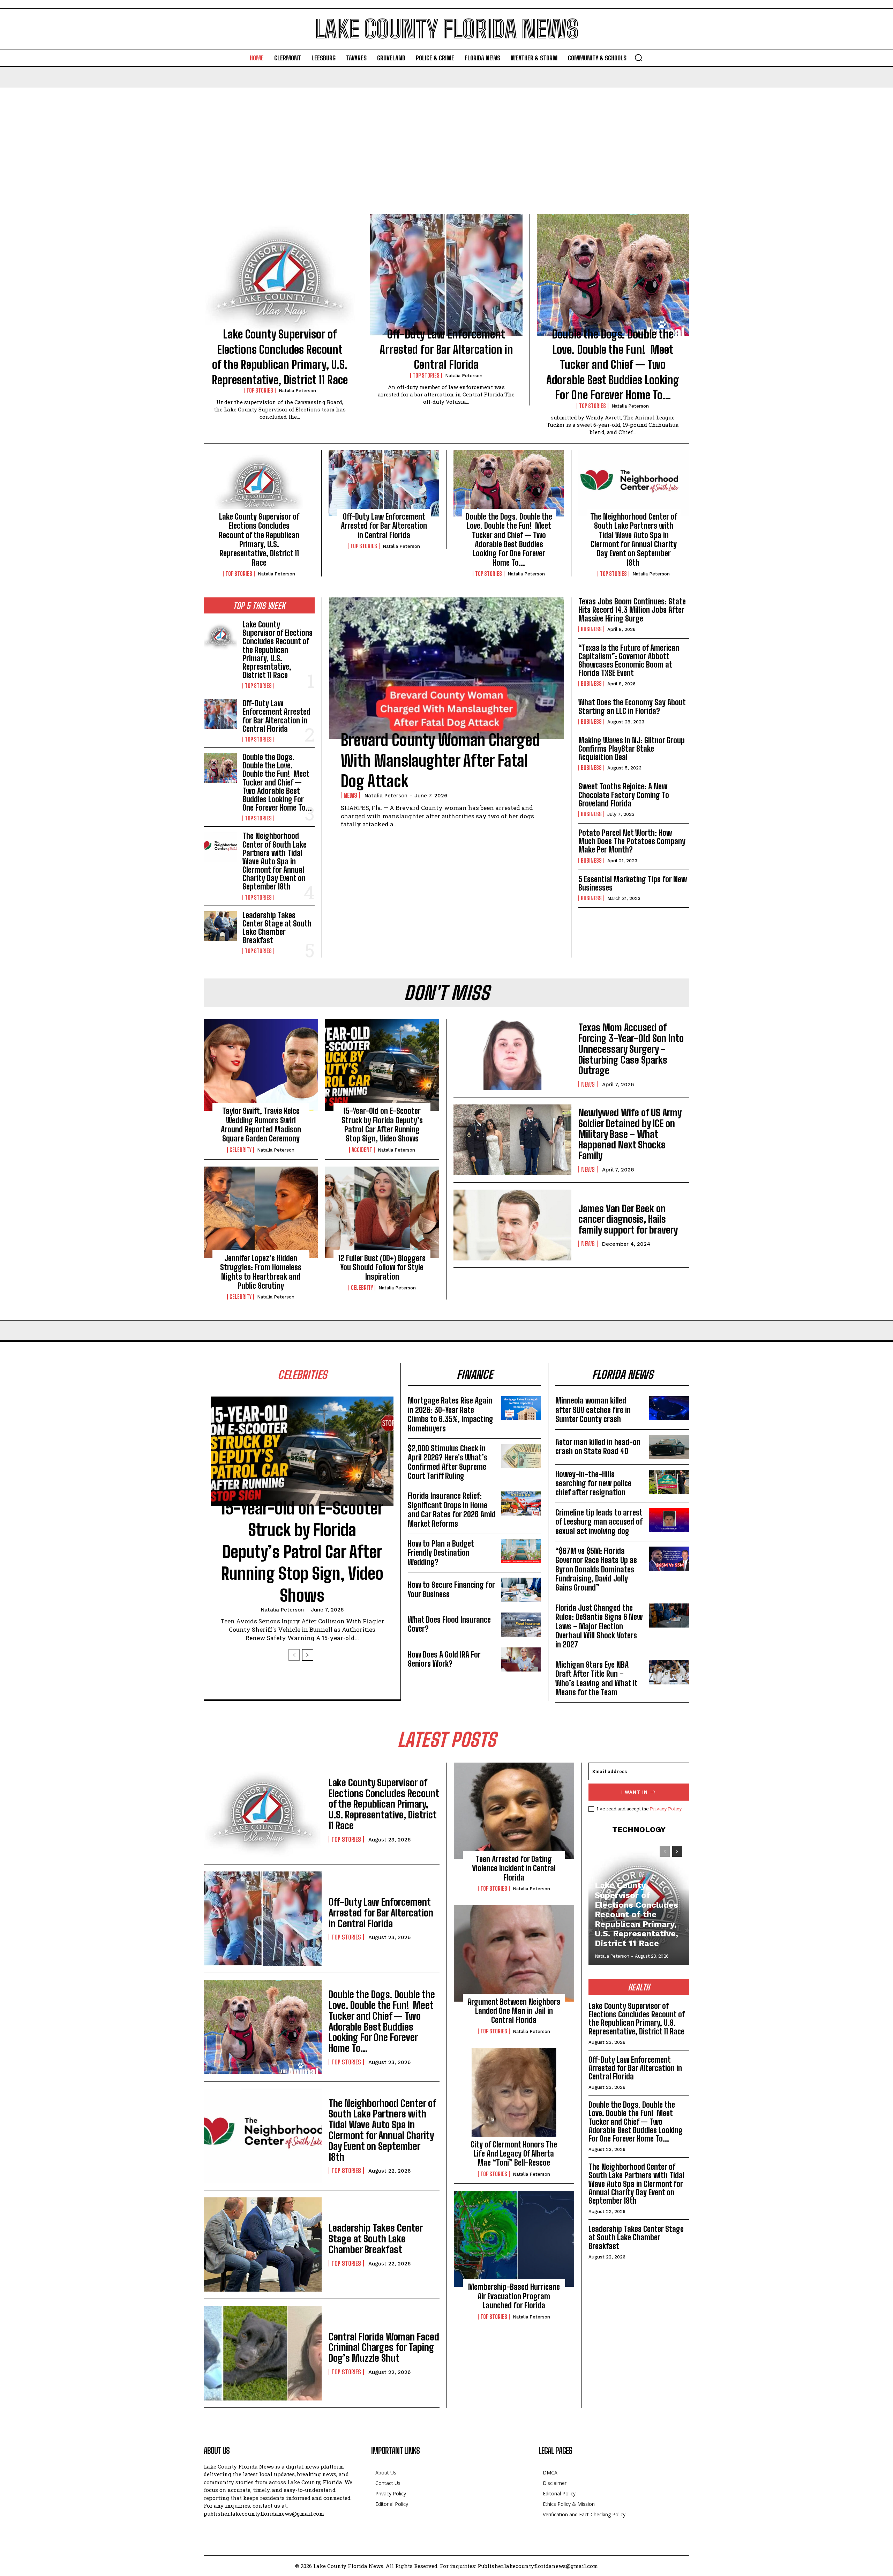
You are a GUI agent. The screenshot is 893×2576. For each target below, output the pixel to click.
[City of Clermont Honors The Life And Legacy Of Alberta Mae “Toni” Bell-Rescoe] (514, 2096)
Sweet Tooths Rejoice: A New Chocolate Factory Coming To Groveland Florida (624, 795)
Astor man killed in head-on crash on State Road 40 (598, 1447)
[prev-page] (294, 1655)
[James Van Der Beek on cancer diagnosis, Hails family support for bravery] (512, 1225)
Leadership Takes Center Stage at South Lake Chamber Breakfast (277, 928)
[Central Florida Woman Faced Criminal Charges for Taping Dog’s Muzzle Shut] (263, 2353)
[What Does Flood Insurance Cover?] (521, 1625)
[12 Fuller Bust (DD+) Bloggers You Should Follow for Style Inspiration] (382, 1212)
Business (591, 629)
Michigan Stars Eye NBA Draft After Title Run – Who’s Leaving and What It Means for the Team (596, 1678)
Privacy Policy (666, 1809)
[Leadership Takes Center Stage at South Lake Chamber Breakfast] (220, 926)
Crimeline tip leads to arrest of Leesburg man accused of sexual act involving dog (599, 1522)
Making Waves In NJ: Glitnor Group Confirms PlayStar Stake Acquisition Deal (632, 749)
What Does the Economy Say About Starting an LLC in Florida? (632, 706)
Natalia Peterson (297, 391)
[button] (638, 58)
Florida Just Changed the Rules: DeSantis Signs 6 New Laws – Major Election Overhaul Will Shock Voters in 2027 (599, 1626)
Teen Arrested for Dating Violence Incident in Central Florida (514, 1868)
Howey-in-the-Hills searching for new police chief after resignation (593, 1483)
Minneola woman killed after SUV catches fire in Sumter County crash (593, 1410)
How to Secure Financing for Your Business (451, 1589)
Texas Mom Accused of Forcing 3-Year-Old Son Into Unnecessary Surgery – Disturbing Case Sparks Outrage (631, 1049)
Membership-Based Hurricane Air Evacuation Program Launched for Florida (514, 2296)
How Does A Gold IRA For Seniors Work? (444, 1659)
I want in (635, 1792)
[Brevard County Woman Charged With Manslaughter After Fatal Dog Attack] (446, 668)
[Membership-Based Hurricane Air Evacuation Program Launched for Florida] (514, 2239)
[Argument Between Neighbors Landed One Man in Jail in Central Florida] (514, 1953)
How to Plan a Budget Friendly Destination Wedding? (441, 1553)
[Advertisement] (446, 141)
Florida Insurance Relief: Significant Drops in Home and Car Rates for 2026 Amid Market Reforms (452, 1510)
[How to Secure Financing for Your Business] (521, 1590)
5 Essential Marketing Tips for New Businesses (633, 883)
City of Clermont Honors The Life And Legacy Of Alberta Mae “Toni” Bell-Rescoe (514, 2154)
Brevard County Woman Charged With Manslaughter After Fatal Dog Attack (440, 761)
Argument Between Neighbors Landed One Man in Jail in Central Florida (514, 2011)
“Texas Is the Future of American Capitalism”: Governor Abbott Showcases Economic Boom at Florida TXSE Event (629, 661)
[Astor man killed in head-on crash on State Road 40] (669, 1447)
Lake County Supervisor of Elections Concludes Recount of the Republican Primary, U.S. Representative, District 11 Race (259, 540)
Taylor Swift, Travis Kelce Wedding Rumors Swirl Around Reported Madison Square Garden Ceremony (261, 1125)
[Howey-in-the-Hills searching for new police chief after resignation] (669, 1482)
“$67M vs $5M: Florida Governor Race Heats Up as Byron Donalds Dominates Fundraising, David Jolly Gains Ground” (596, 1569)
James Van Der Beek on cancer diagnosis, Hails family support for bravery (628, 1219)
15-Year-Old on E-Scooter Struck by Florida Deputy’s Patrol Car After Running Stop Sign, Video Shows (382, 1125)
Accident (362, 1150)
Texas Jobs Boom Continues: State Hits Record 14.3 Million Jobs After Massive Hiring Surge (632, 610)
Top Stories (260, 390)
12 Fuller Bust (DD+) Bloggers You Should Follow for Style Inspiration (382, 1267)
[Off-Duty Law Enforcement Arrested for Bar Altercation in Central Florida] (446, 275)
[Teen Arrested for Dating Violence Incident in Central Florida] (514, 1811)
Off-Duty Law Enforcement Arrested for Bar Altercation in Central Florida (446, 349)
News (350, 795)
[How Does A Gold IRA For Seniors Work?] (521, 1659)
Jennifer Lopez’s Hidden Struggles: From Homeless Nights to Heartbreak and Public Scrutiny (261, 1272)
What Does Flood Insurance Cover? (449, 1624)
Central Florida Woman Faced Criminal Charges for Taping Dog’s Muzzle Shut (384, 2347)
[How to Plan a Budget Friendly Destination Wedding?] (521, 1551)
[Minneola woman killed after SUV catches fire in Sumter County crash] (669, 1408)
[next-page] (308, 1655)
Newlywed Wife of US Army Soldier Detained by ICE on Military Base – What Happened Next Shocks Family (630, 1134)
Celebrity (241, 1150)
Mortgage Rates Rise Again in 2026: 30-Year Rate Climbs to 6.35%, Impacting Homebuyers (451, 1414)
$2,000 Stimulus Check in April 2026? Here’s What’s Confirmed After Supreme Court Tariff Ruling (448, 1462)
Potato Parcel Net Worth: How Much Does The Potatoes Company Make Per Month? (632, 841)
